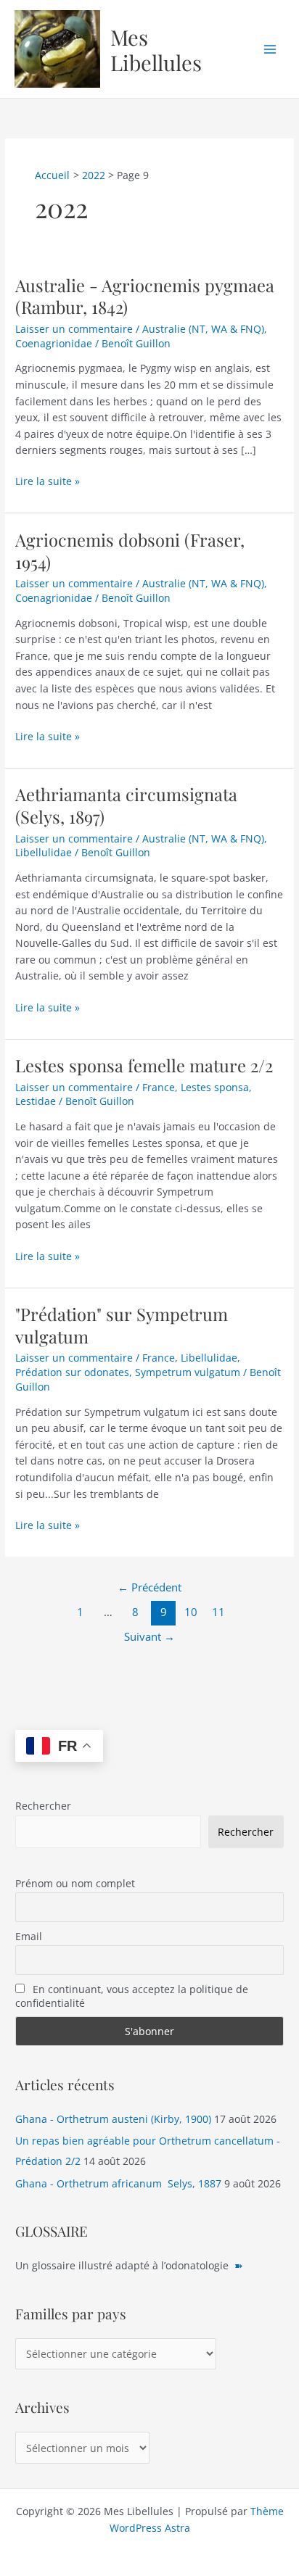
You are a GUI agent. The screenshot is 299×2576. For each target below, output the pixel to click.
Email (29, 1936)
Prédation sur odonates (72, 1372)
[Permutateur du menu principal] (270, 49)
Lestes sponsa (215, 1087)
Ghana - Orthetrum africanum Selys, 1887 (118, 2183)
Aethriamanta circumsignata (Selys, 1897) (126, 805)
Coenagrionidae (54, 343)
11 (218, 1612)
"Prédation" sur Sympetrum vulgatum (122, 1325)
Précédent (149, 1587)
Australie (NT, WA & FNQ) (203, 329)
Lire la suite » (48, 482)
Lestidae (36, 1101)
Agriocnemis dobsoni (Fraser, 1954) (130, 551)
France (159, 1087)
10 (191, 1612)
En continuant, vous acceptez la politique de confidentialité (132, 1996)
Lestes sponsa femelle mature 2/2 (144, 1065)
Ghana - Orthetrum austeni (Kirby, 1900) (113, 2119)
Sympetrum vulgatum (188, 1372)
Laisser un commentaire (74, 329)
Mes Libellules (156, 49)
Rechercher (43, 1806)
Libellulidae (44, 852)
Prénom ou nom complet (75, 1883)
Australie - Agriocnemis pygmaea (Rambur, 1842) (145, 296)
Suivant (149, 1636)
